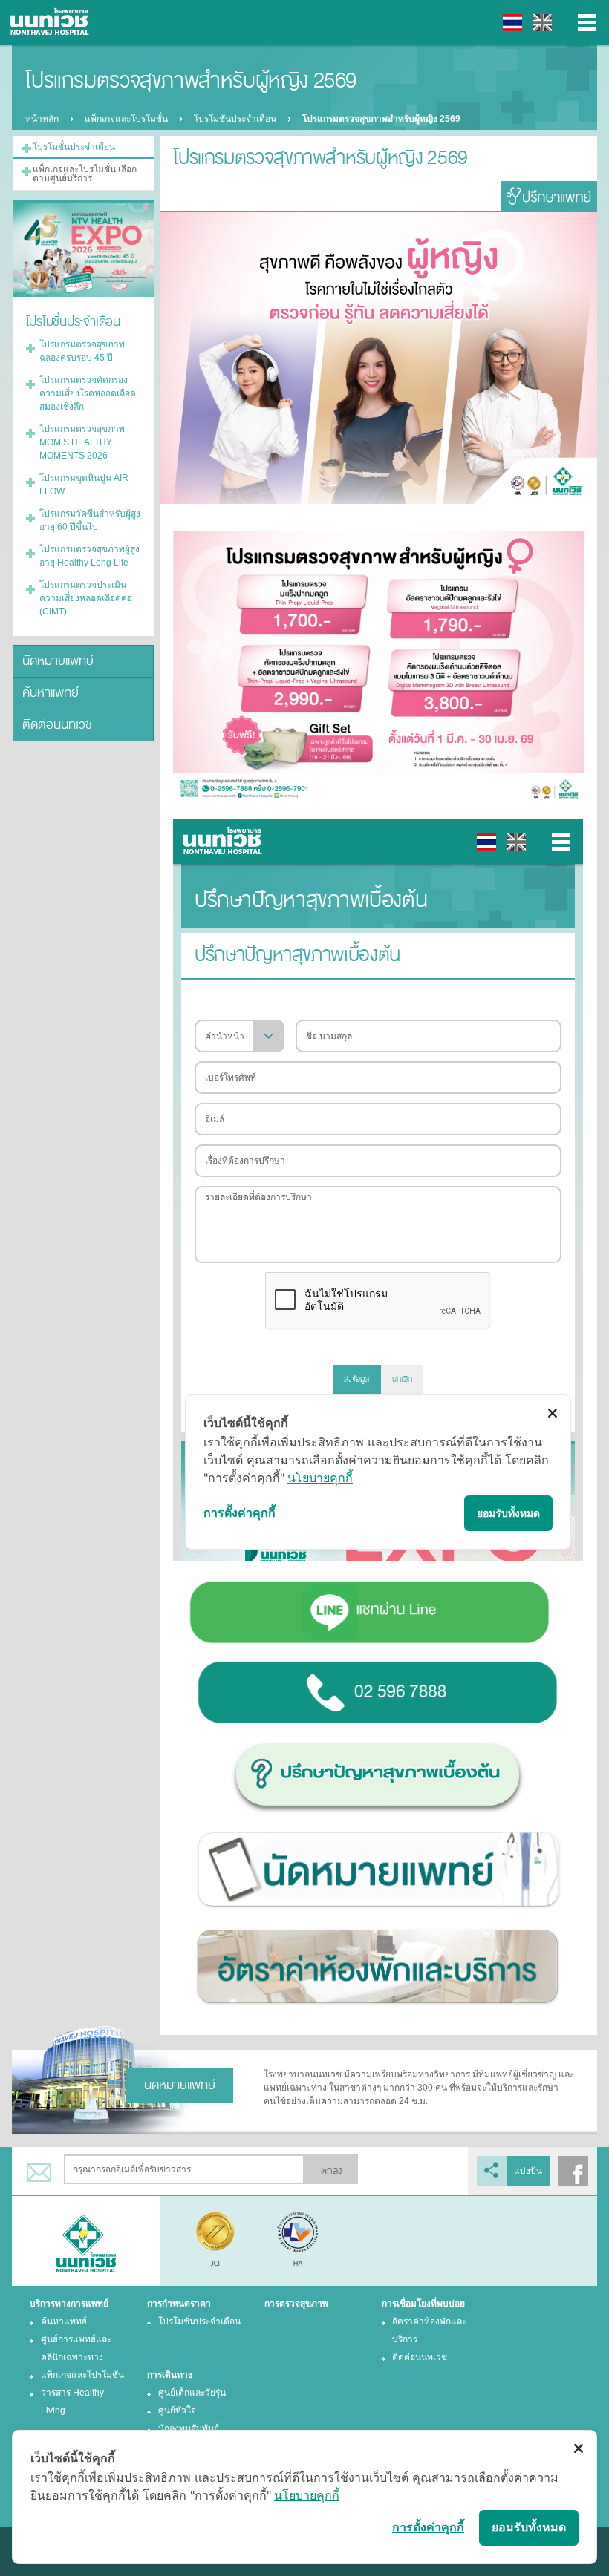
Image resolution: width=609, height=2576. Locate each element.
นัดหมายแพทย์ (58, 661)
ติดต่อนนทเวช (57, 725)
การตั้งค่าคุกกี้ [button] (428, 2527)
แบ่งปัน (528, 2171)
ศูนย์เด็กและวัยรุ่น (192, 2393)
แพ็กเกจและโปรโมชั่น (126, 119)
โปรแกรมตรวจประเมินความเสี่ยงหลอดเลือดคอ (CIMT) (86, 598)
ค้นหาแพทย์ (51, 693)
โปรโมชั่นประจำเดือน (235, 119)
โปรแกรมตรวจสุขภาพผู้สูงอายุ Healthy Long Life (89, 556)
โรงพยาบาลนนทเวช (52, 22)
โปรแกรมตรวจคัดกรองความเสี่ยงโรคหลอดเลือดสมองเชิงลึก (88, 393)
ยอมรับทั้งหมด (529, 2527)
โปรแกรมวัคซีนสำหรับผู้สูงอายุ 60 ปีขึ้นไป (90, 520)
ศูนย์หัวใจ (177, 2411)
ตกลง (331, 2171)
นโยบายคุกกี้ (307, 2495)
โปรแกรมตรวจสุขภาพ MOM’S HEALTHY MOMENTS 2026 (82, 442)
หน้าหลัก (42, 119)
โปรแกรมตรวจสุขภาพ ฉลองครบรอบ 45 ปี (82, 351)
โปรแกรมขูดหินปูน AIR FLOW (84, 485)
